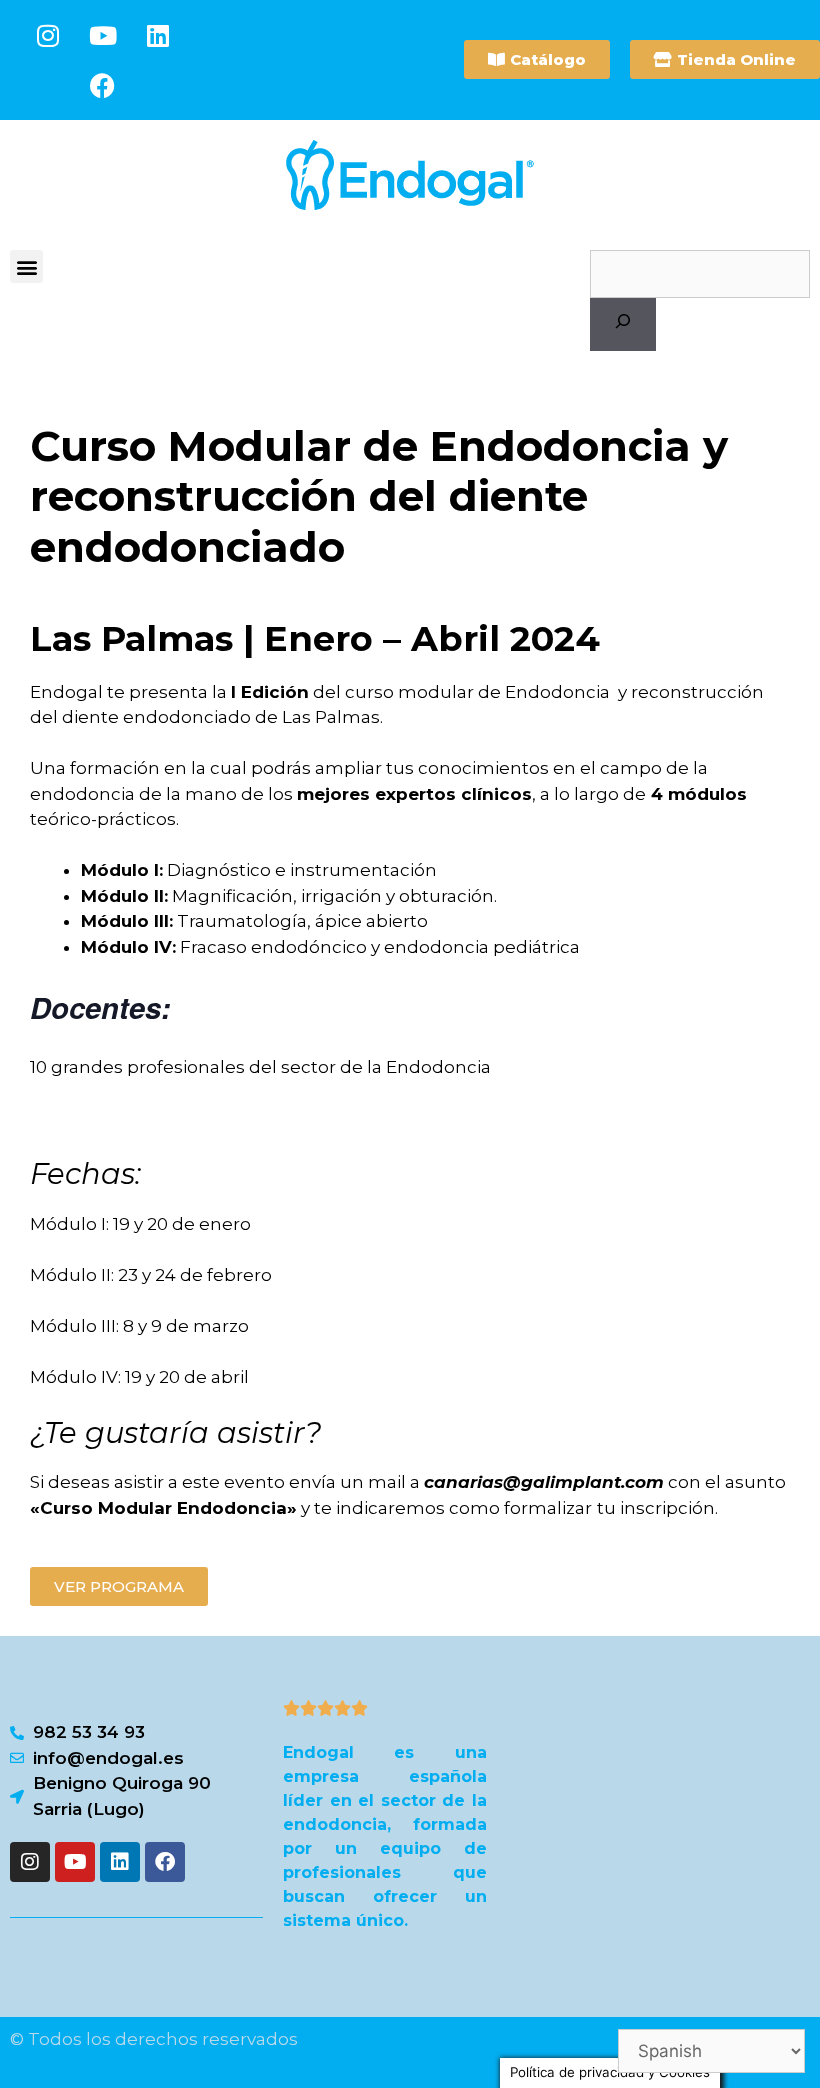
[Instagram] (48, 35)
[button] (26, 266)
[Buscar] (623, 325)
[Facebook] (103, 85)
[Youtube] (103, 35)
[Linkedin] (158, 35)
